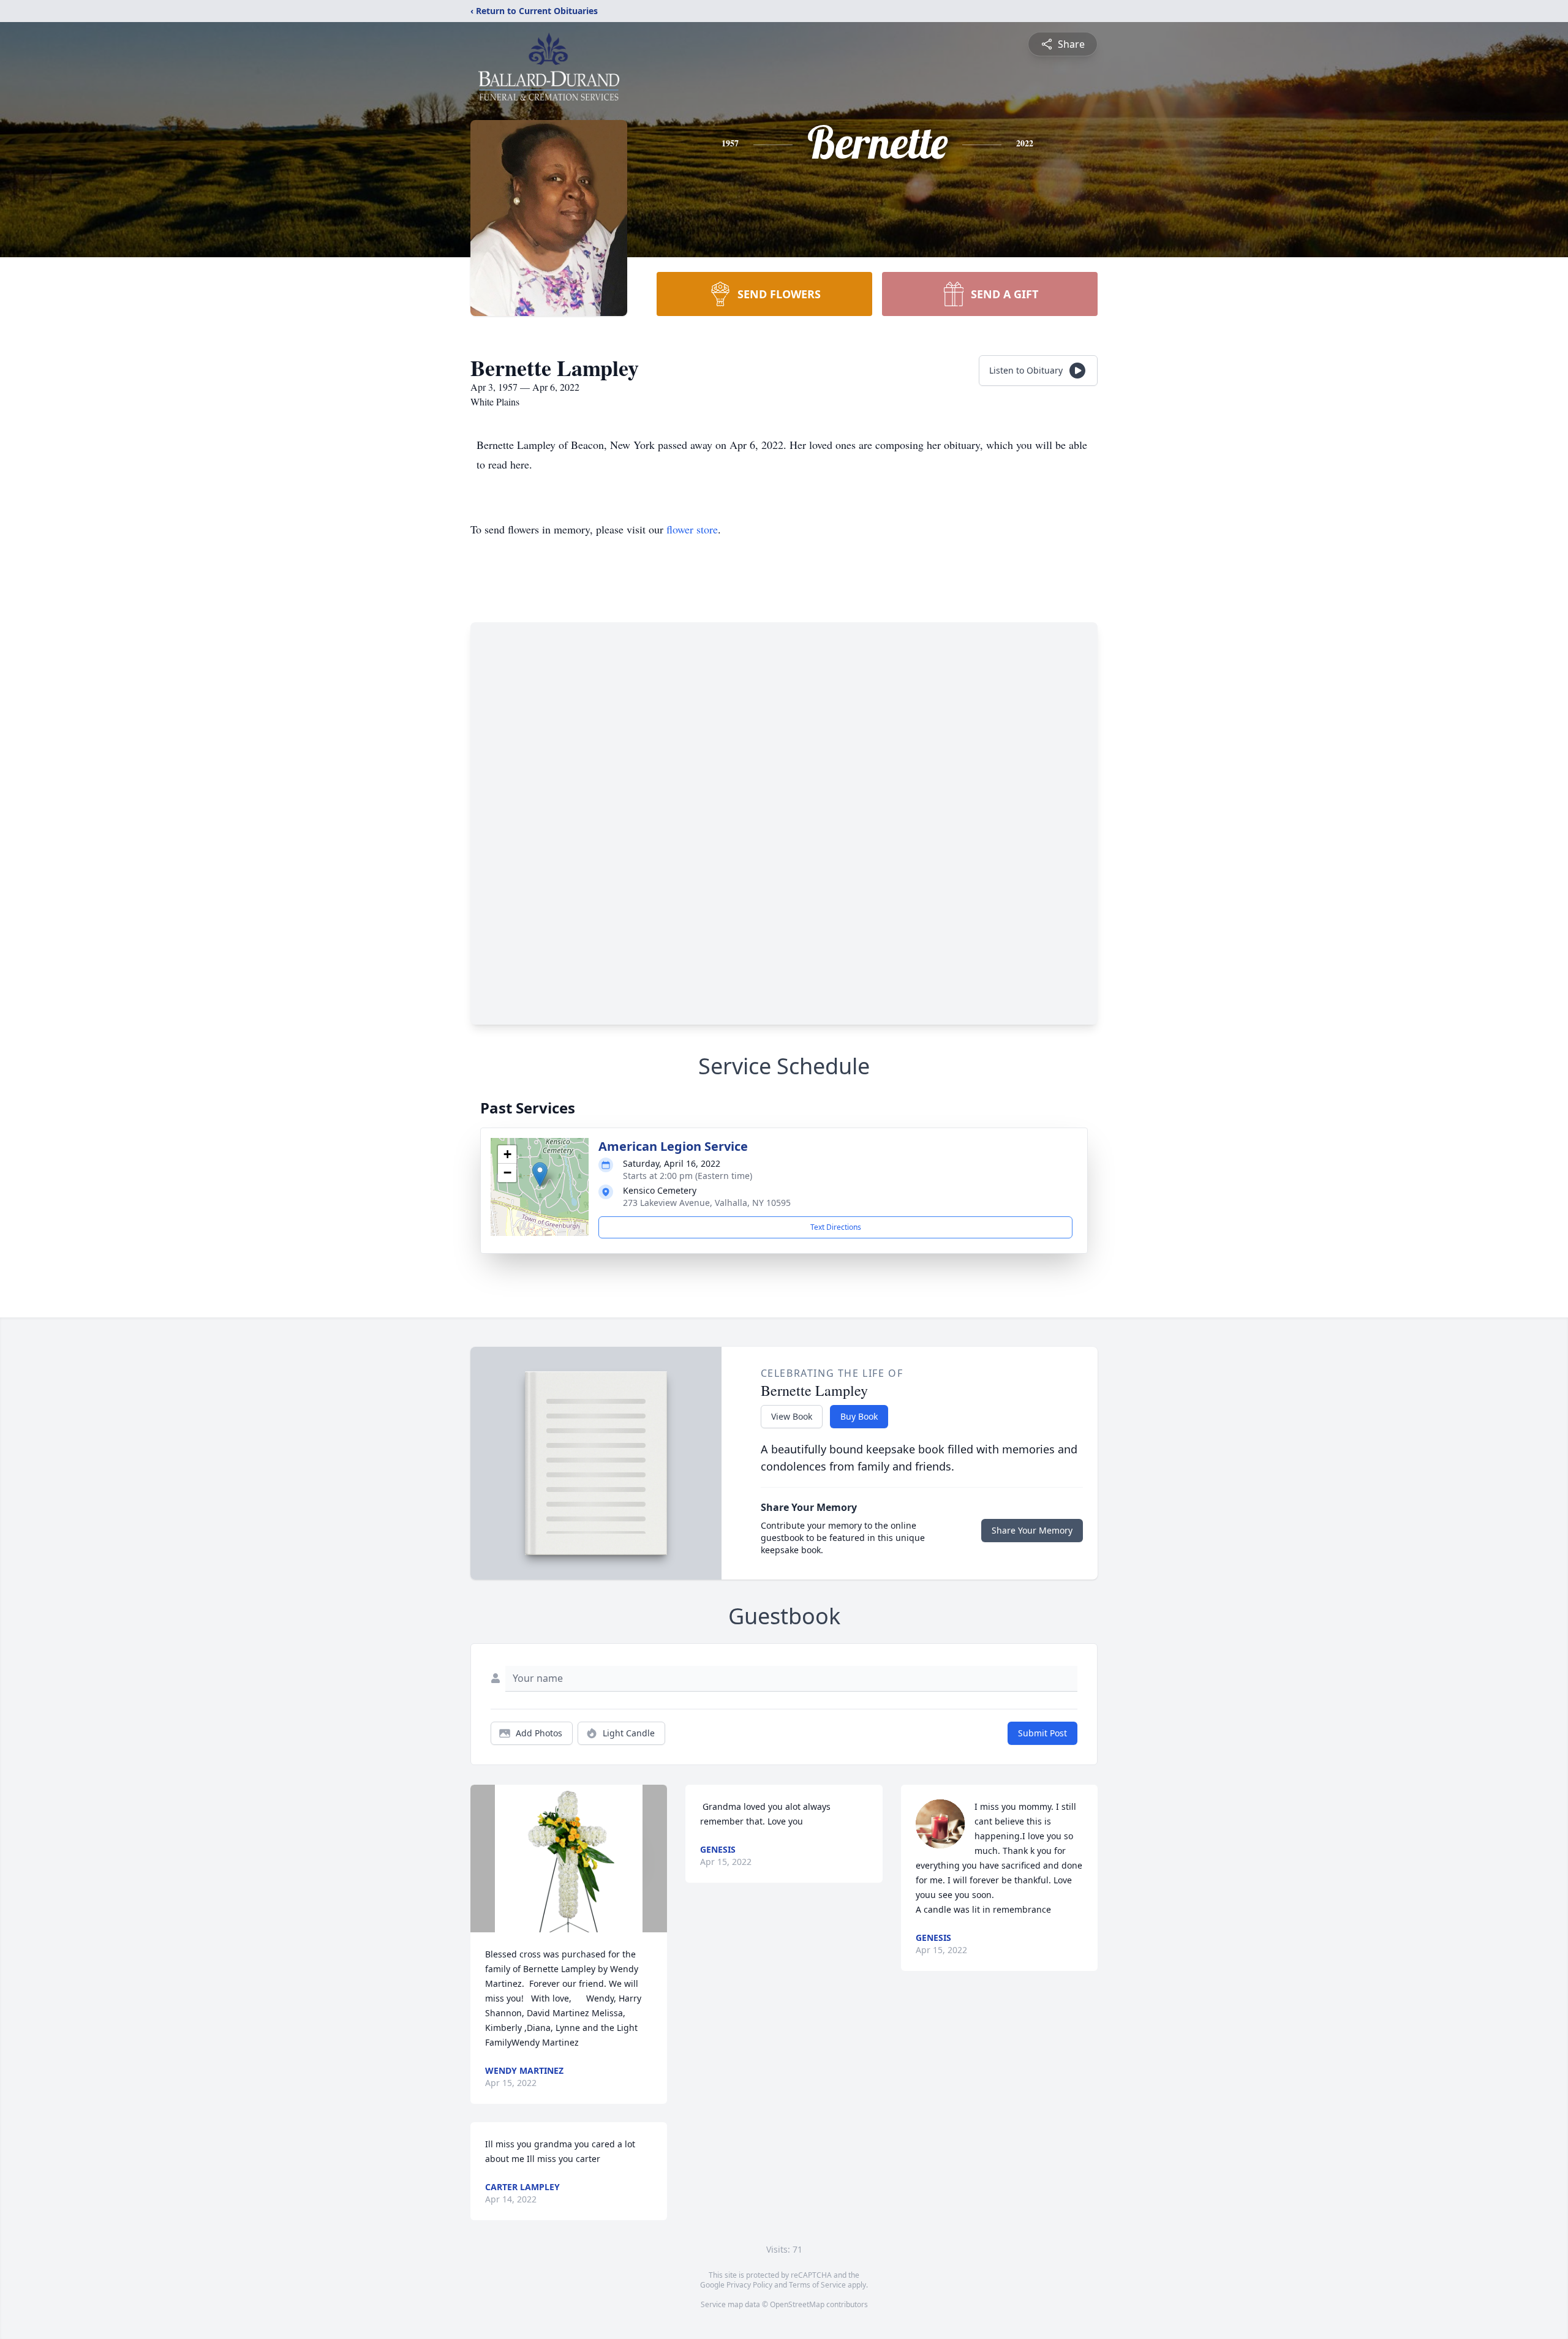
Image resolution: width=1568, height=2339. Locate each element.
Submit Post (1042, 1733)
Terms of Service (817, 2285)
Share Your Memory (1032, 1530)
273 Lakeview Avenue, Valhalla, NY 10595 (707, 1203)
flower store (692, 529)
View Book (792, 1416)
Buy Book (859, 1416)
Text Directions (836, 1227)
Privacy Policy (749, 2285)
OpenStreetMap (797, 2304)
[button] (540, 1174)
